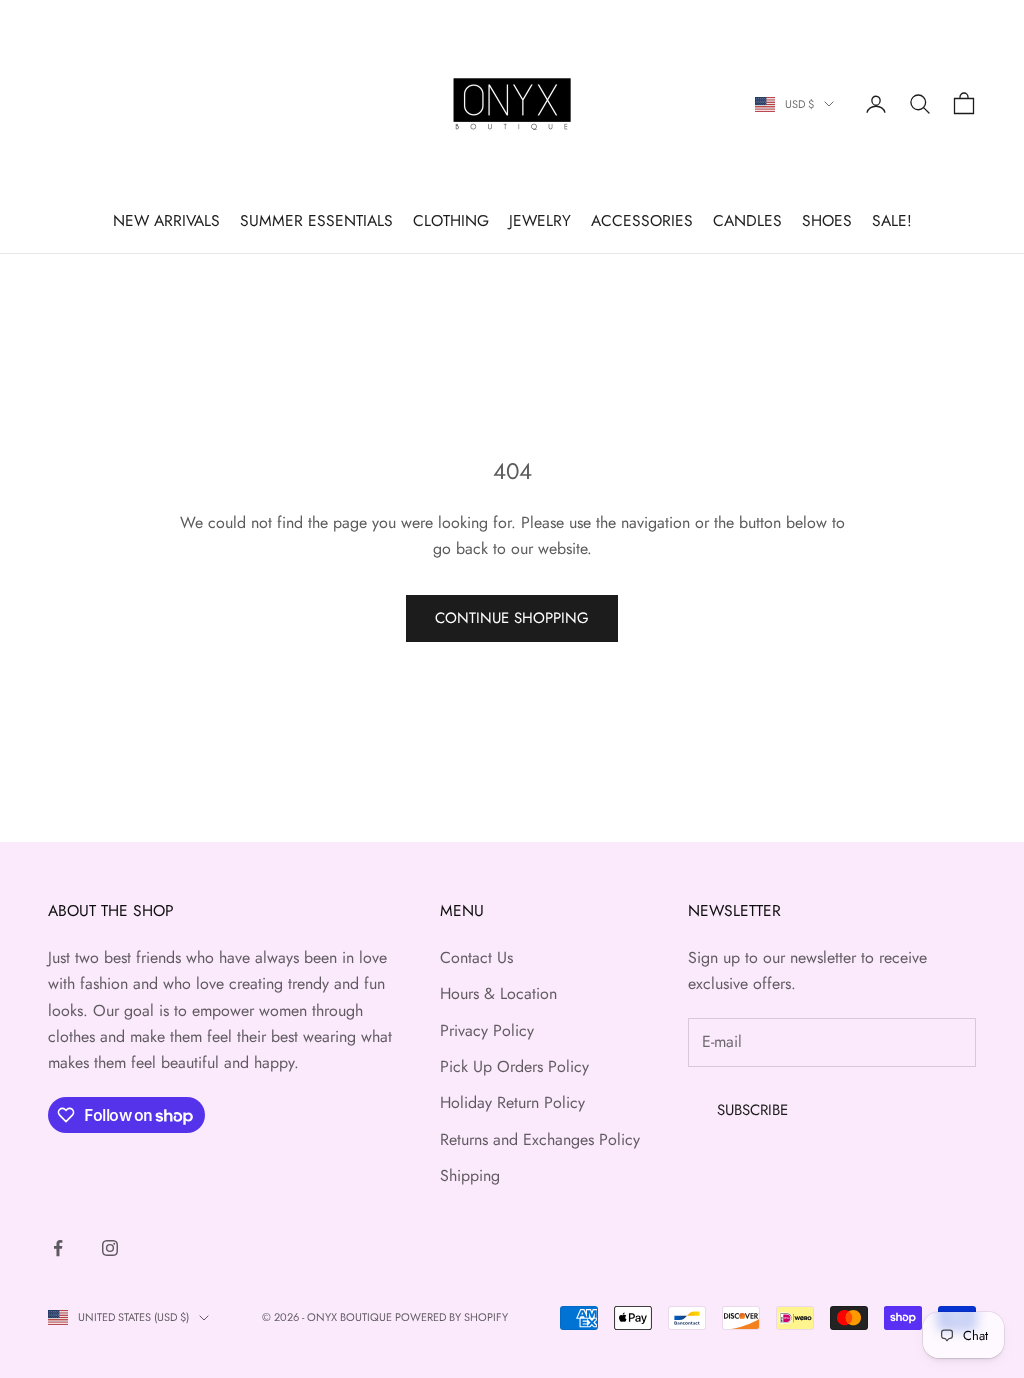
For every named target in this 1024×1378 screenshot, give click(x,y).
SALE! (892, 220)
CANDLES (747, 220)
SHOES (827, 220)
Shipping (470, 1175)
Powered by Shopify (451, 1317)
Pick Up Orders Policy (514, 1066)
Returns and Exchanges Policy (540, 1139)
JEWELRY (540, 220)
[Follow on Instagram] (110, 1248)
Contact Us (476, 957)
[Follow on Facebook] (58, 1248)
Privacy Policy (487, 1030)
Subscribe (752, 1110)
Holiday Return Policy (512, 1102)
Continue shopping (512, 618)
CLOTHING (451, 220)
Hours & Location (498, 993)
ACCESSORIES (642, 220)
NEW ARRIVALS (166, 220)
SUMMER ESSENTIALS (316, 220)
